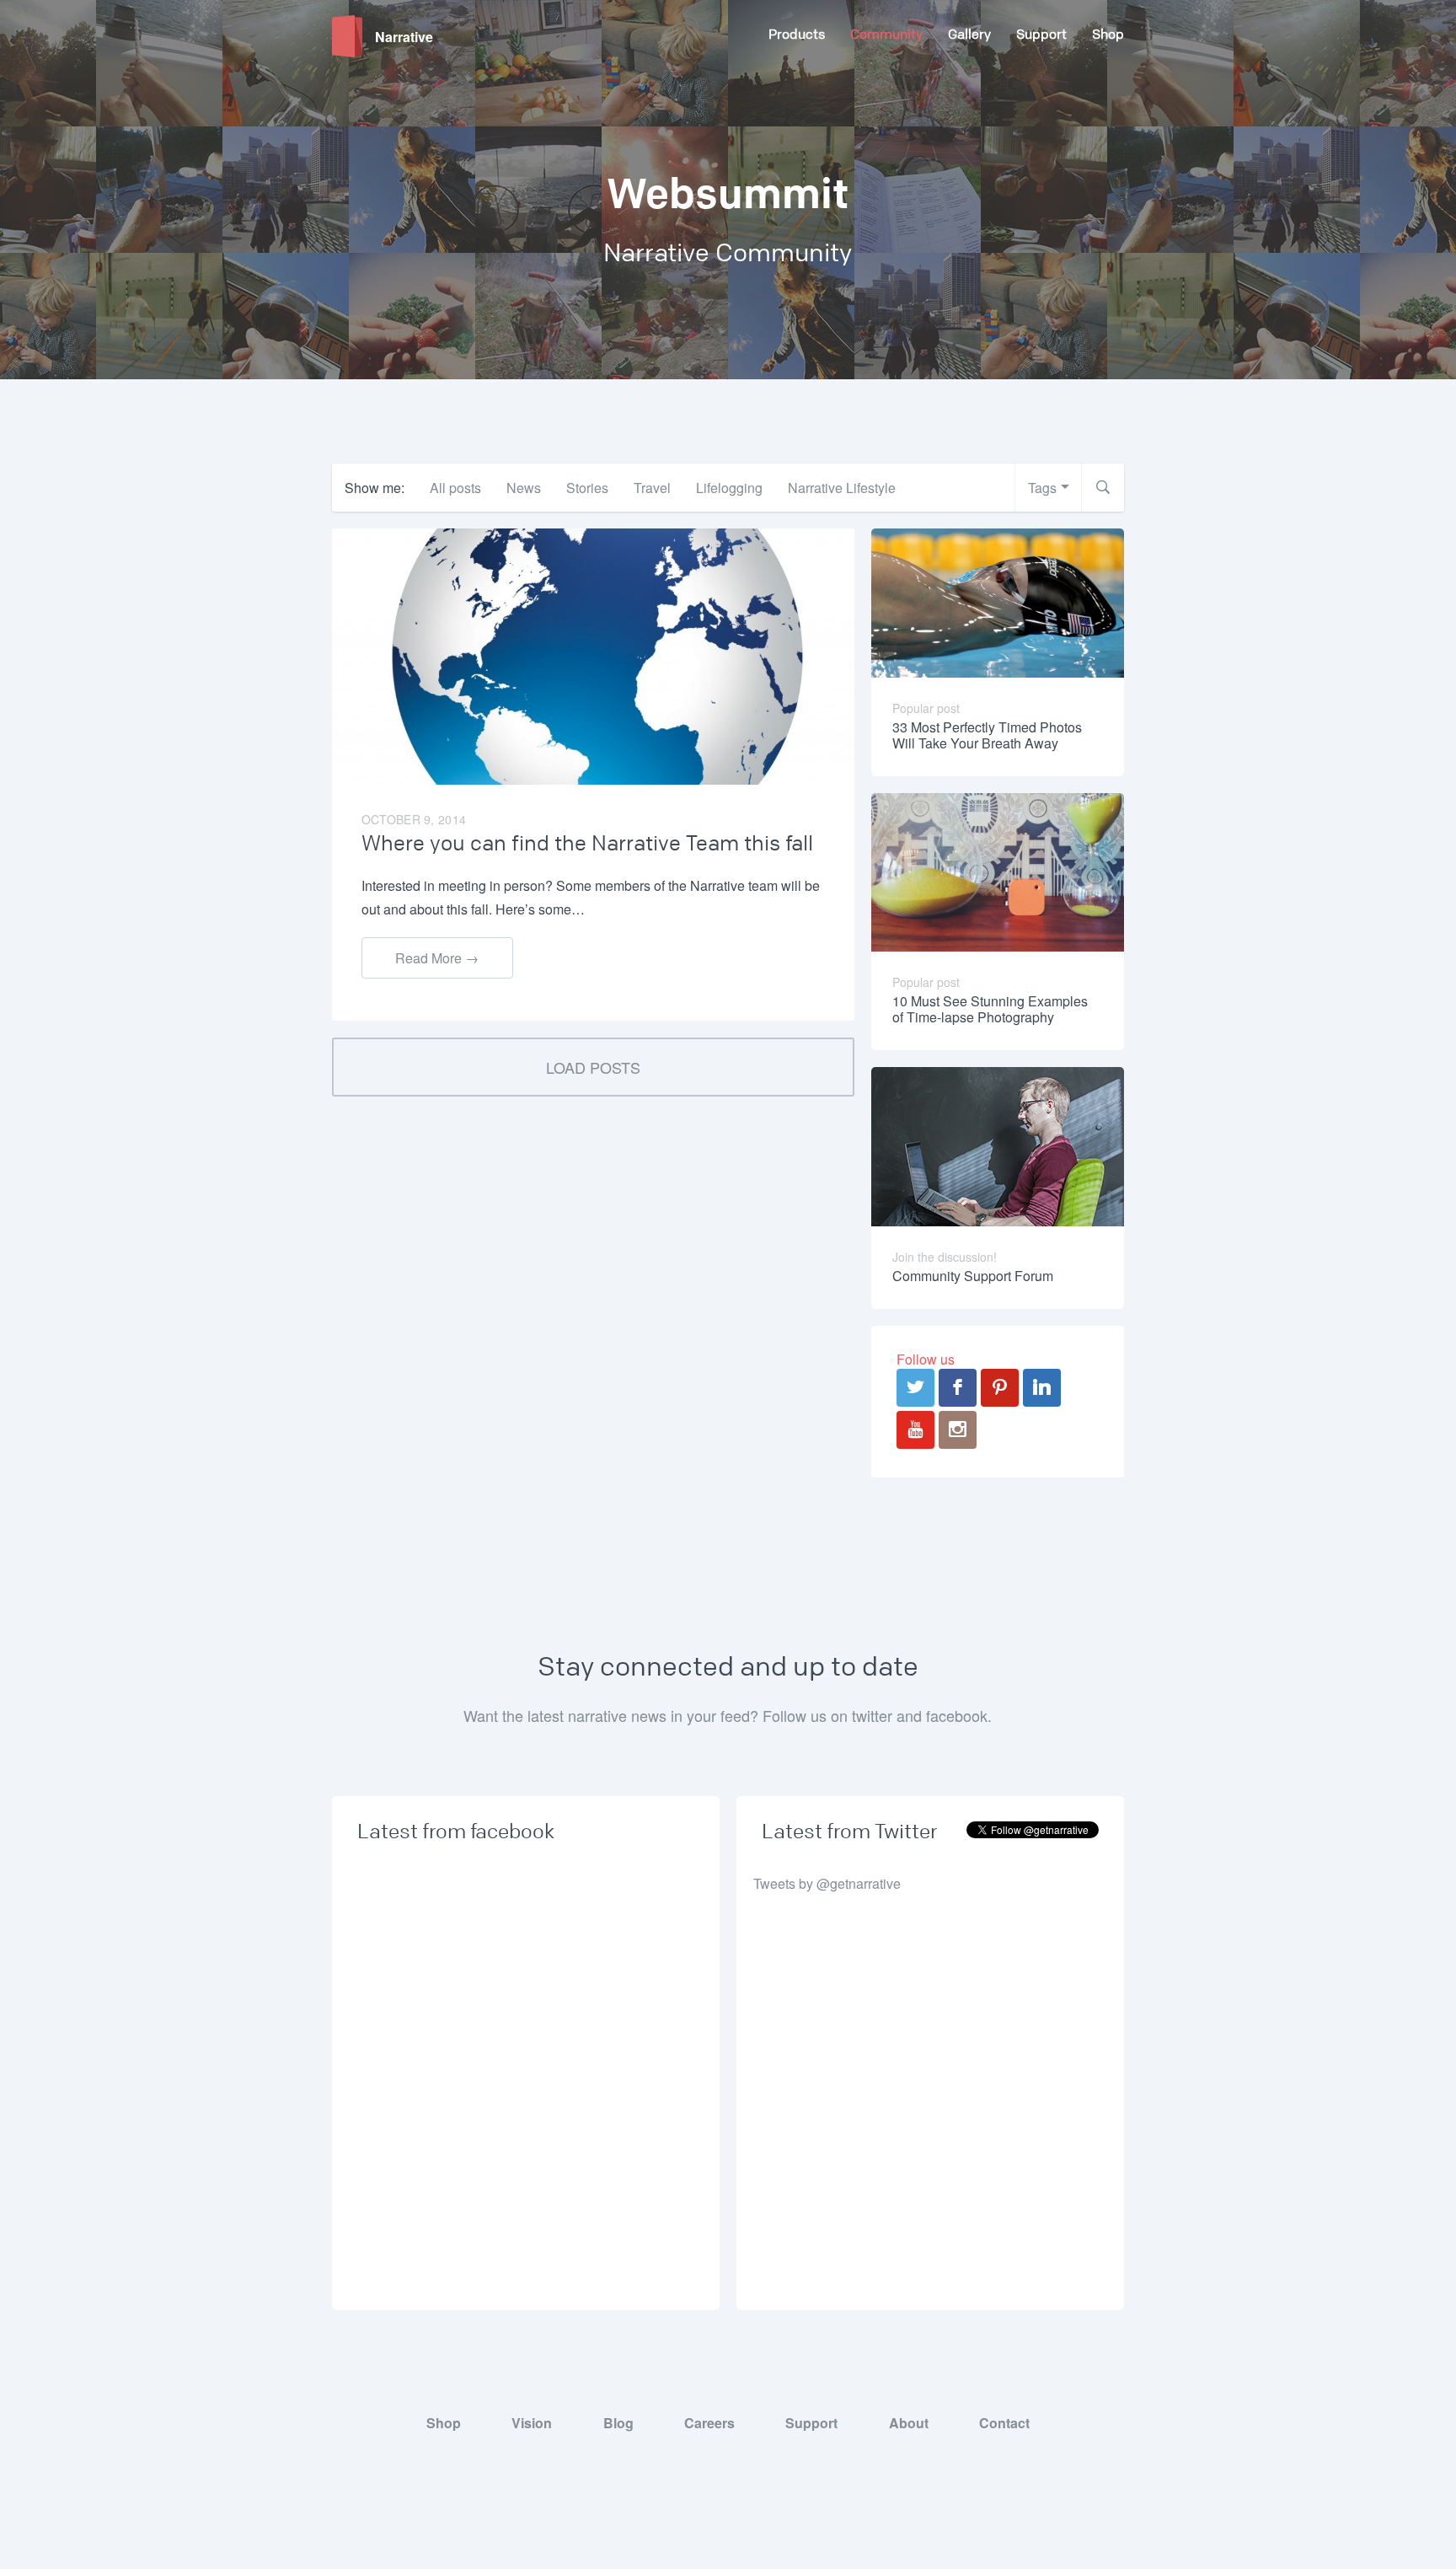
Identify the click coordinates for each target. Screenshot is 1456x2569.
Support (1041, 34)
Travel (652, 488)
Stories (587, 488)
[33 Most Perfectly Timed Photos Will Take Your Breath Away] (998, 601)
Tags (1042, 488)
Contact (1004, 2423)
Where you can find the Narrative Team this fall (587, 844)
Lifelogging (729, 488)
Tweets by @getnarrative (827, 1883)
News (524, 488)
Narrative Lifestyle (842, 488)
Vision (532, 2423)
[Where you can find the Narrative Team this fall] (594, 655)
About (909, 2423)
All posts (455, 488)
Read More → (437, 958)
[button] (1103, 488)
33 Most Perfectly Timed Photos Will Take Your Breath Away (987, 735)
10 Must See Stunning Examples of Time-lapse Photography (990, 1009)
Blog (618, 2423)
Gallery (969, 34)
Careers (709, 2423)
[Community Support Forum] (998, 1145)
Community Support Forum (973, 1276)
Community (886, 34)
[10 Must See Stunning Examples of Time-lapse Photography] (998, 870)
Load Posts (593, 1067)
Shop (1108, 34)
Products (797, 34)
